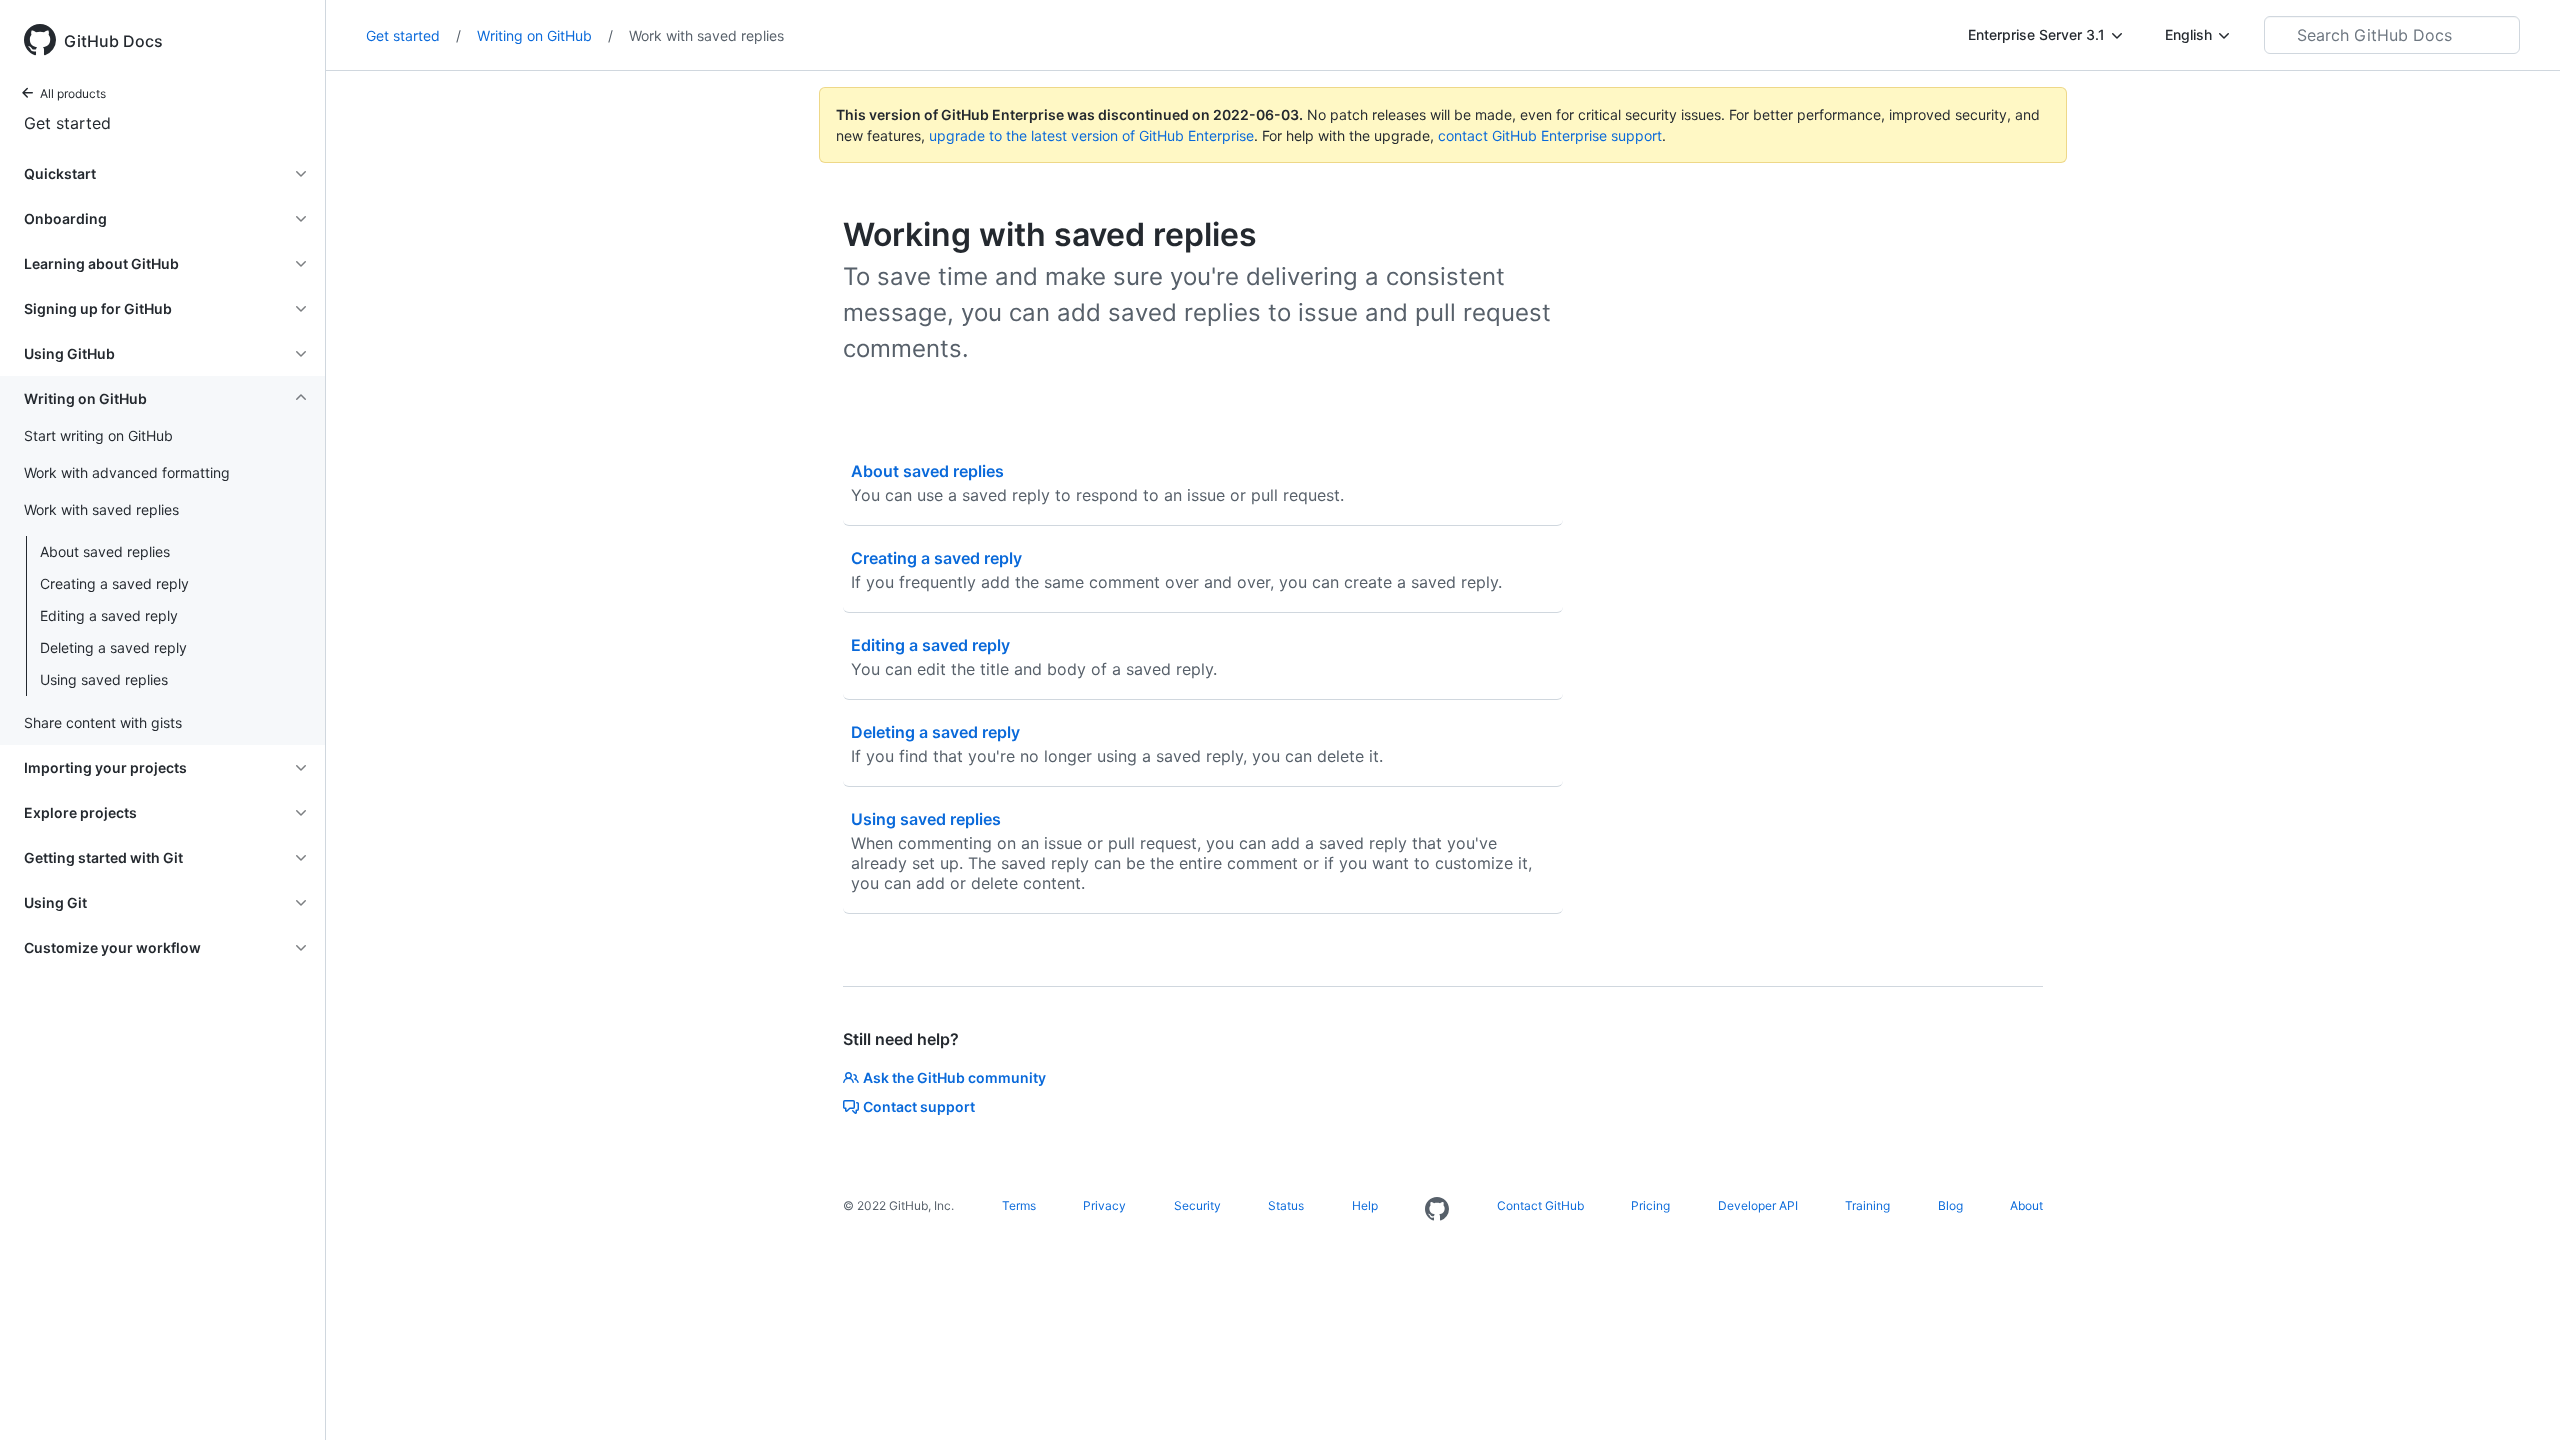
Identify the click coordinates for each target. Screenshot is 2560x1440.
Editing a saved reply (109, 615)
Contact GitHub (1540, 1205)
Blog (1950, 1205)
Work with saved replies (706, 35)
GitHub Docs (113, 41)
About (2026, 1205)
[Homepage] (1437, 1210)
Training (1867, 1205)
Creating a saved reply (114, 583)
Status (1286, 1205)
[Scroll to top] (2516, 1396)
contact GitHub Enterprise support (1550, 135)
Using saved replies (104, 679)
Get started (67, 123)
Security (1197, 1205)
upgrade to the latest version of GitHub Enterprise (1091, 135)
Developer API (1758, 1205)
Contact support (919, 1106)
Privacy (1104, 1205)
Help (1365, 1205)
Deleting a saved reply (113, 647)
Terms (1019, 1205)
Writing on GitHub (545, 35)
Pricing (1650, 1205)
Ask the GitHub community (954, 1077)
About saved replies (105, 551)
